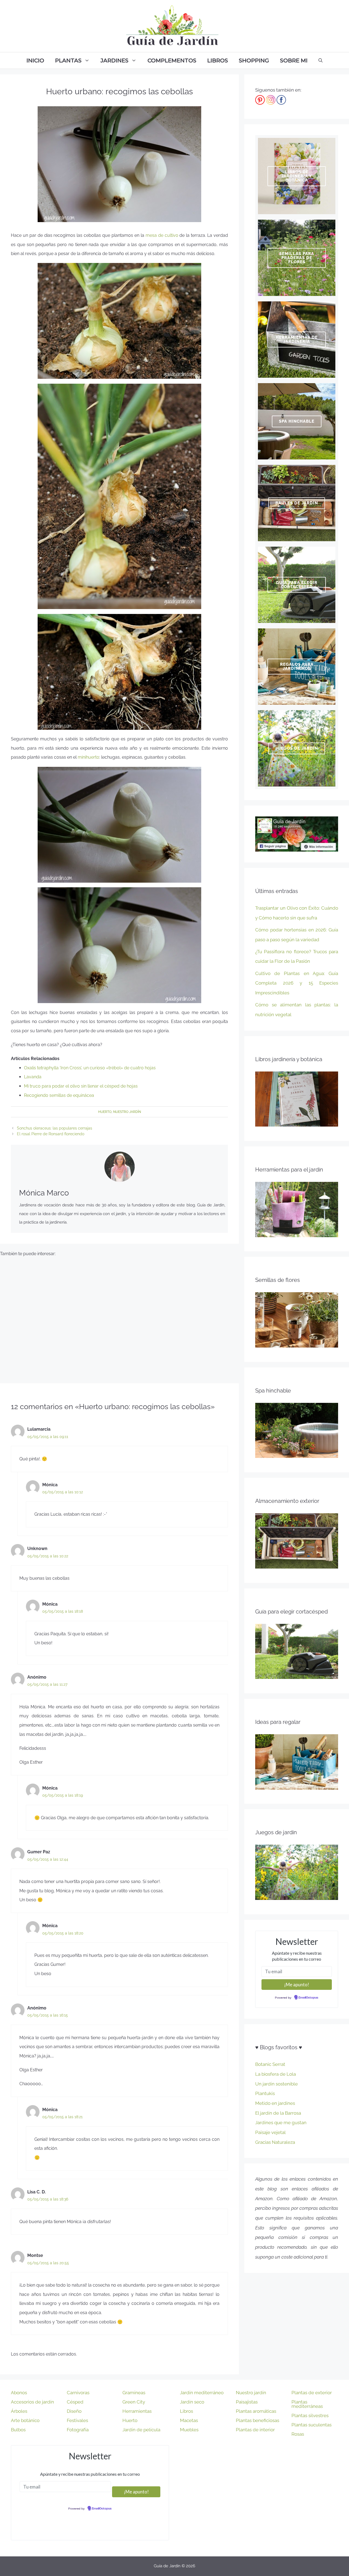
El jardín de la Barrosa (278, 2113)
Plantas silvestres (310, 2415)
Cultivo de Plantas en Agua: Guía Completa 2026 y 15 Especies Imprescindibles (297, 983)
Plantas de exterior (312, 2393)
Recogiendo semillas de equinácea (59, 1095)
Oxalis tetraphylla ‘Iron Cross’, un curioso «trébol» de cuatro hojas (90, 1068)
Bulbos (18, 2430)
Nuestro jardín (127, 1112)
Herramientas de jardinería (297, 339)
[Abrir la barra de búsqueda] (321, 60)
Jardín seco (192, 2402)
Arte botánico (25, 2420)
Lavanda (33, 1077)
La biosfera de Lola (276, 2074)
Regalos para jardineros (297, 666)
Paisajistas (247, 2402)
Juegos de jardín (297, 748)
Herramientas (137, 2411)
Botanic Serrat (270, 2064)
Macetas (189, 2420)
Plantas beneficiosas (258, 2420)
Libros (218, 60)
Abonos (19, 2393)
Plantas (68, 60)
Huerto (105, 1112)
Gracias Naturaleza (275, 2142)
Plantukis (265, 2093)
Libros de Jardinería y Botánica (297, 176)
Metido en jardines (275, 2103)
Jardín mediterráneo (202, 2393)
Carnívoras (78, 2393)
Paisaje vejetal (270, 2132)
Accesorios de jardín (32, 2402)
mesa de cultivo (162, 235)
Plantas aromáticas (256, 2411)
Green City (134, 2402)
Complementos (172, 60)
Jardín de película (141, 2430)
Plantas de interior (255, 2430)
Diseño (74, 2411)
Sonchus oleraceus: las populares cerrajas (55, 1128)
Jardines (115, 60)
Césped (75, 2402)
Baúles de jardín (297, 503)
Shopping (254, 60)
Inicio (35, 60)
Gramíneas (134, 2393)
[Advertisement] (119, 1318)
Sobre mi (294, 60)
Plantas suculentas (312, 2425)
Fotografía (78, 2430)
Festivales (77, 2420)
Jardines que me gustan (281, 2123)
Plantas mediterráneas (307, 2404)
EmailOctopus (308, 1998)
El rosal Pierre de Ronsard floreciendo (51, 1134)
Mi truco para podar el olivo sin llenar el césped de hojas (81, 1086)
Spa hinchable (297, 421)
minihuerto (88, 757)
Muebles (189, 2430)
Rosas (298, 2434)
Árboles (19, 2411)
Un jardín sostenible (276, 2084)
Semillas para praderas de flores (297, 258)
